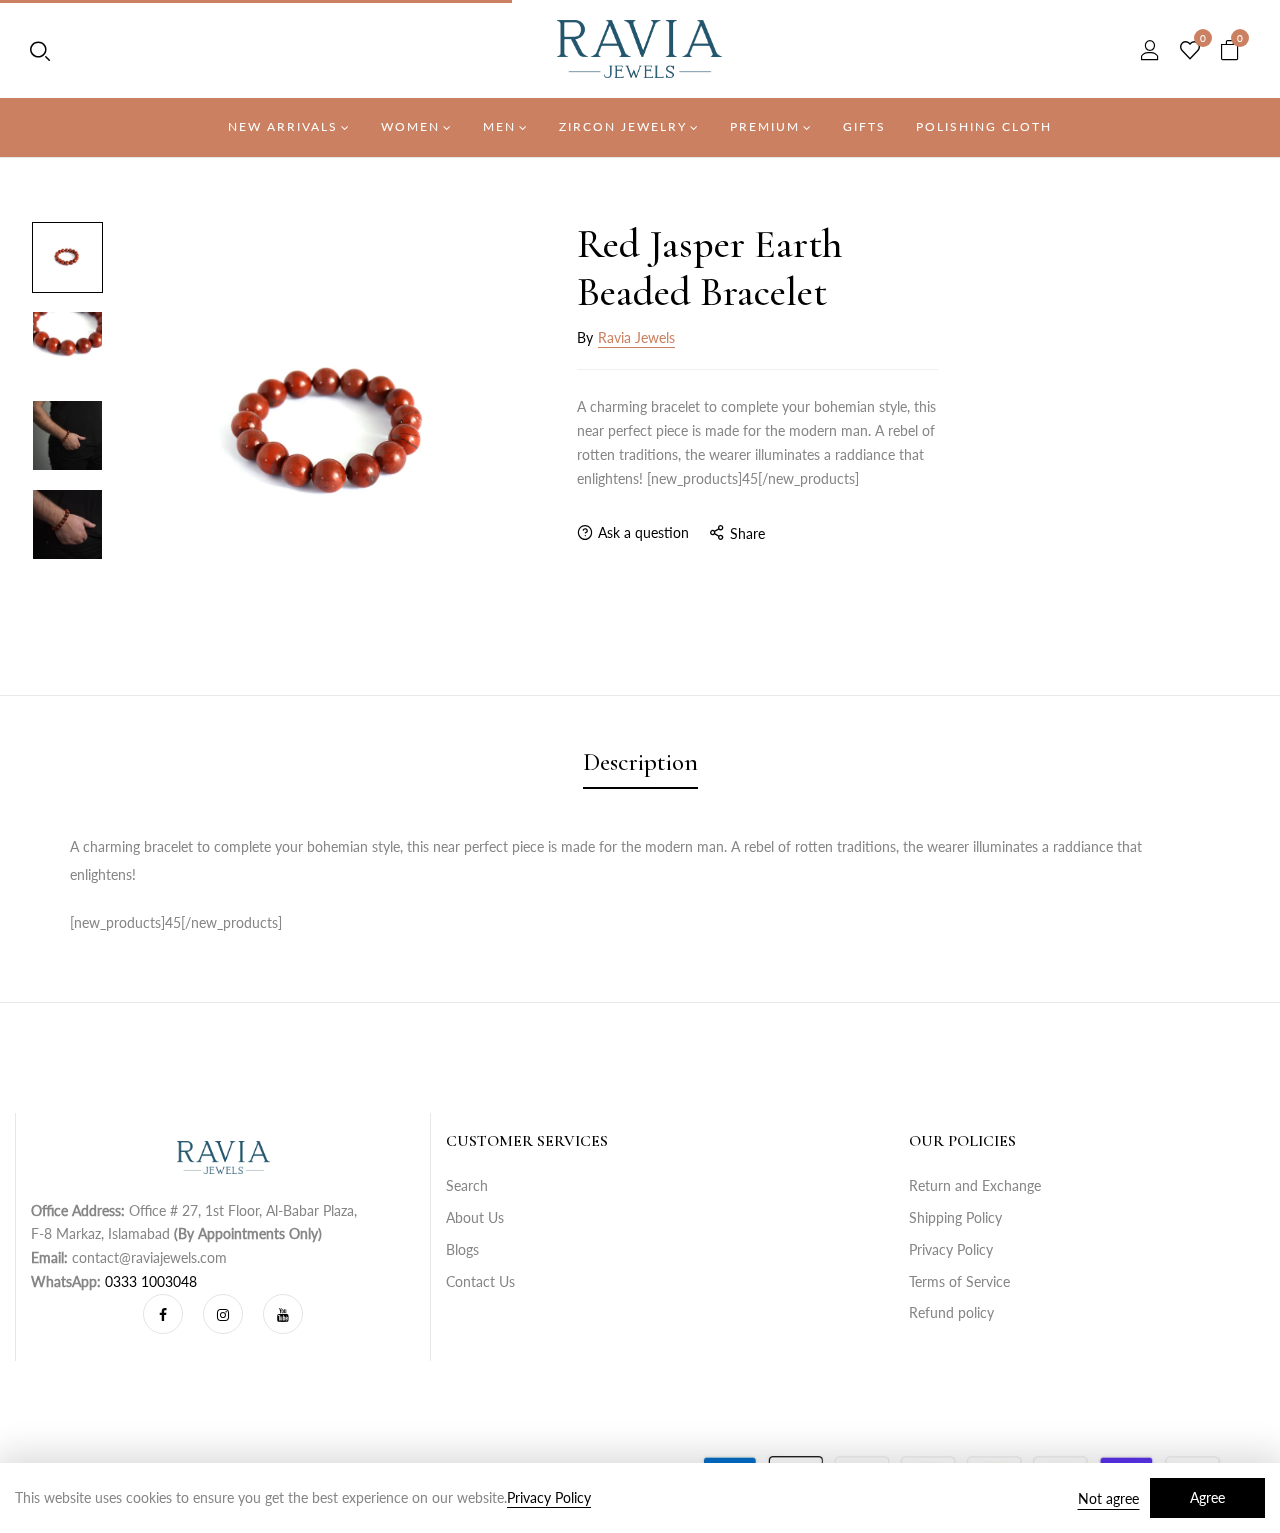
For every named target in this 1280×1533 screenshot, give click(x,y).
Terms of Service (959, 1281)
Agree (1207, 1497)
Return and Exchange (975, 1185)
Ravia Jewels (636, 337)
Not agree (1108, 1498)
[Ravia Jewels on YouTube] (283, 1314)
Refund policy (951, 1312)
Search (467, 1185)
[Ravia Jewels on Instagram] (223, 1314)
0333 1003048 (151, 1281)
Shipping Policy (955, 1217)
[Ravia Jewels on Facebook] (163, 1314)
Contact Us (480, 1281)
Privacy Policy (951, 1249)
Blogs (462, 1249)
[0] (1190, 51)
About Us (475, 1217)
